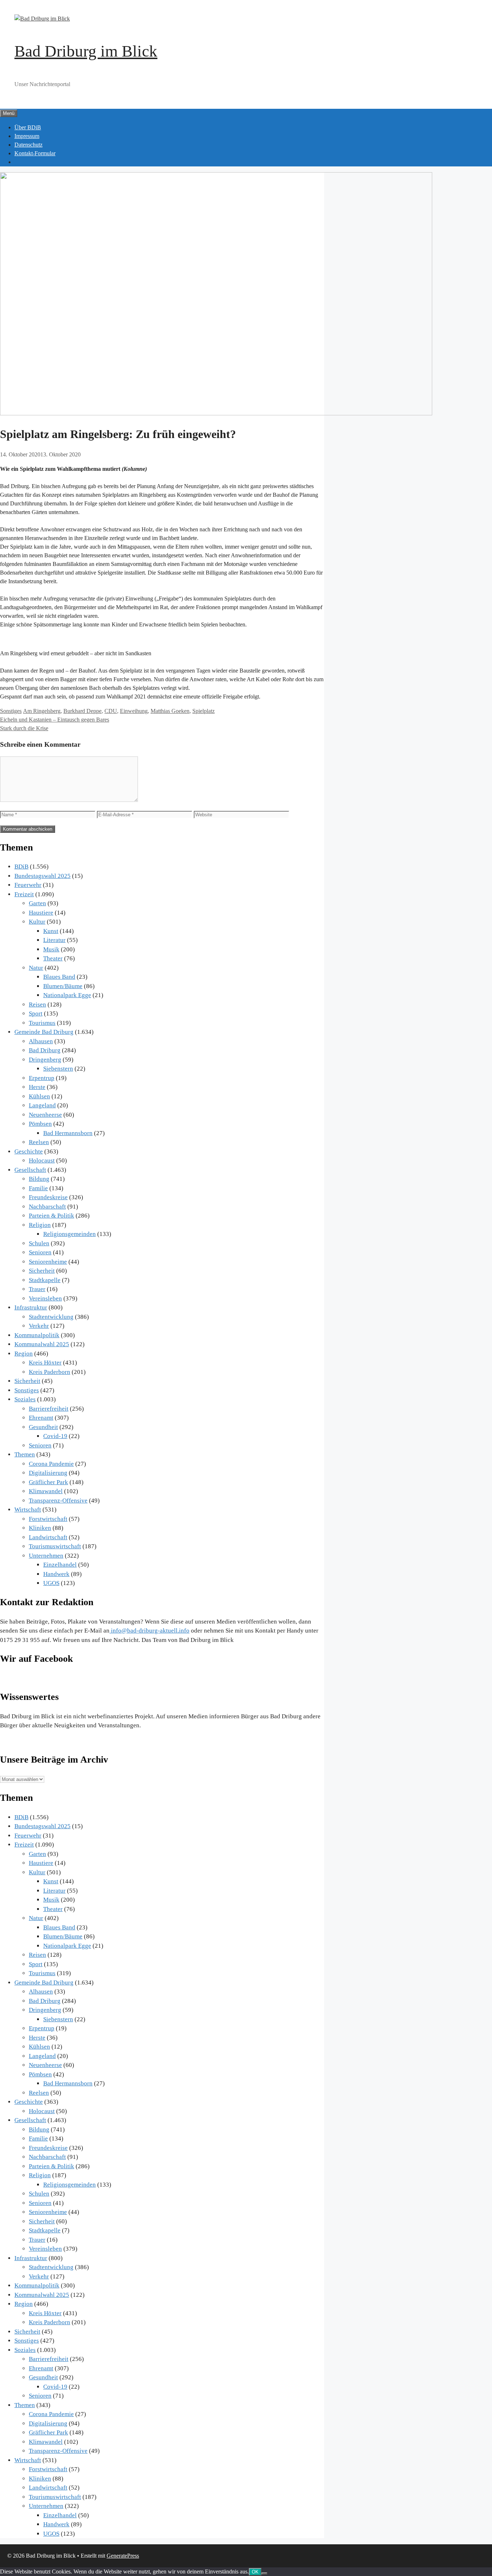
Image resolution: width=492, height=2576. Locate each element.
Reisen (37, 1004)
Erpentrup (42, 1078)
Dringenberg (45, 1060)
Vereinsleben (45, 1298)
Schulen (39, 1243)
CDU (111, 711)
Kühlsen (39, 1096)
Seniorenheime (48, 1262)
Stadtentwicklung (51, 1317)
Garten (37, 903)
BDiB (21, 867)
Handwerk (56, 1574)
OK (255, 2572)
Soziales (25, 1399)
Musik (51, 949)
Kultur (37, 922)
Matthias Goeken (170, 711)
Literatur (54, 940)
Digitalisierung (48, 1473)
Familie (38, 1188)
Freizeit (24, 894)
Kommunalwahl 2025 (42, 1344)
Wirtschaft (28, 1510)
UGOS (51, 1583)
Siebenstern (58, 1069)
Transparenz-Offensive (58, 1501)
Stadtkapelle (45, 1280)
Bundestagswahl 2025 (43, 876)
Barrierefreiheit (49, 1409)
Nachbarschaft (47, 1207)
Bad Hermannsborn (68, 1133)
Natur (36, 968)
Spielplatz (203, 711)
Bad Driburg (45, 1050)
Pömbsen (40, 1124)
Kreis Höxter (45, 1363)
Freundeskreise (48, 1197)
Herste (37, 1087)
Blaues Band (59, 977)
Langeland (42, 1105)
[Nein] (264, 2573)
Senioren (40, 1252)
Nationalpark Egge (67, 995)
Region (24, 1354)
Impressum (27, 136)
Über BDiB (28, 127)
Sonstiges (11, 711)
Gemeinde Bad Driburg (44, 1032)
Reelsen (39, 1142)
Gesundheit (43, 1427)
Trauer (37, 1289)
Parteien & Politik (52, 1216)
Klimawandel (46, 1491)
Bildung (39, 1179)
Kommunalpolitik (37, 1335)
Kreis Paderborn (50, 1372)
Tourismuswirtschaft (55, 1546)
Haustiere (41, 913)
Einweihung (134, 711)
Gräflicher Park (48, 1482)
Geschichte (29, 1151)
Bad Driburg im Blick (86, 51)
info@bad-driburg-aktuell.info (149, 1631)
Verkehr (39, 1326)
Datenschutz (28, 145)
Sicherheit (42, 1271)
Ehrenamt (41, 1418)
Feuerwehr (28, 885)
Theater (53, 958)
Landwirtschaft (48, 1537)
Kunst (51, 931)
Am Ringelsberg (42, 711)
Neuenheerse (45, 1115)
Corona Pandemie (51, 1464)
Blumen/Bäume (63, 986)
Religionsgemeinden (70, 1234)
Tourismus (42, 1023)
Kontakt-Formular (35, 153)
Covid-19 (55, 1436)
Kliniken (40, 1528)
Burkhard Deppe (82, 711)
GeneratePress (123, 2556)
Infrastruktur (31, 1307)
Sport (36, 1014)
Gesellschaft (30, 1170)
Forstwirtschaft (48, 1519)
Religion (40, 1225)
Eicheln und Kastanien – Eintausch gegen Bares (55, 720)
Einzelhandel (60, 1565)
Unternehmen (46, 1556)
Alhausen (41, 1041)
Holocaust (42, 1160)
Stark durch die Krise (24, 728)
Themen (25, 1454)
